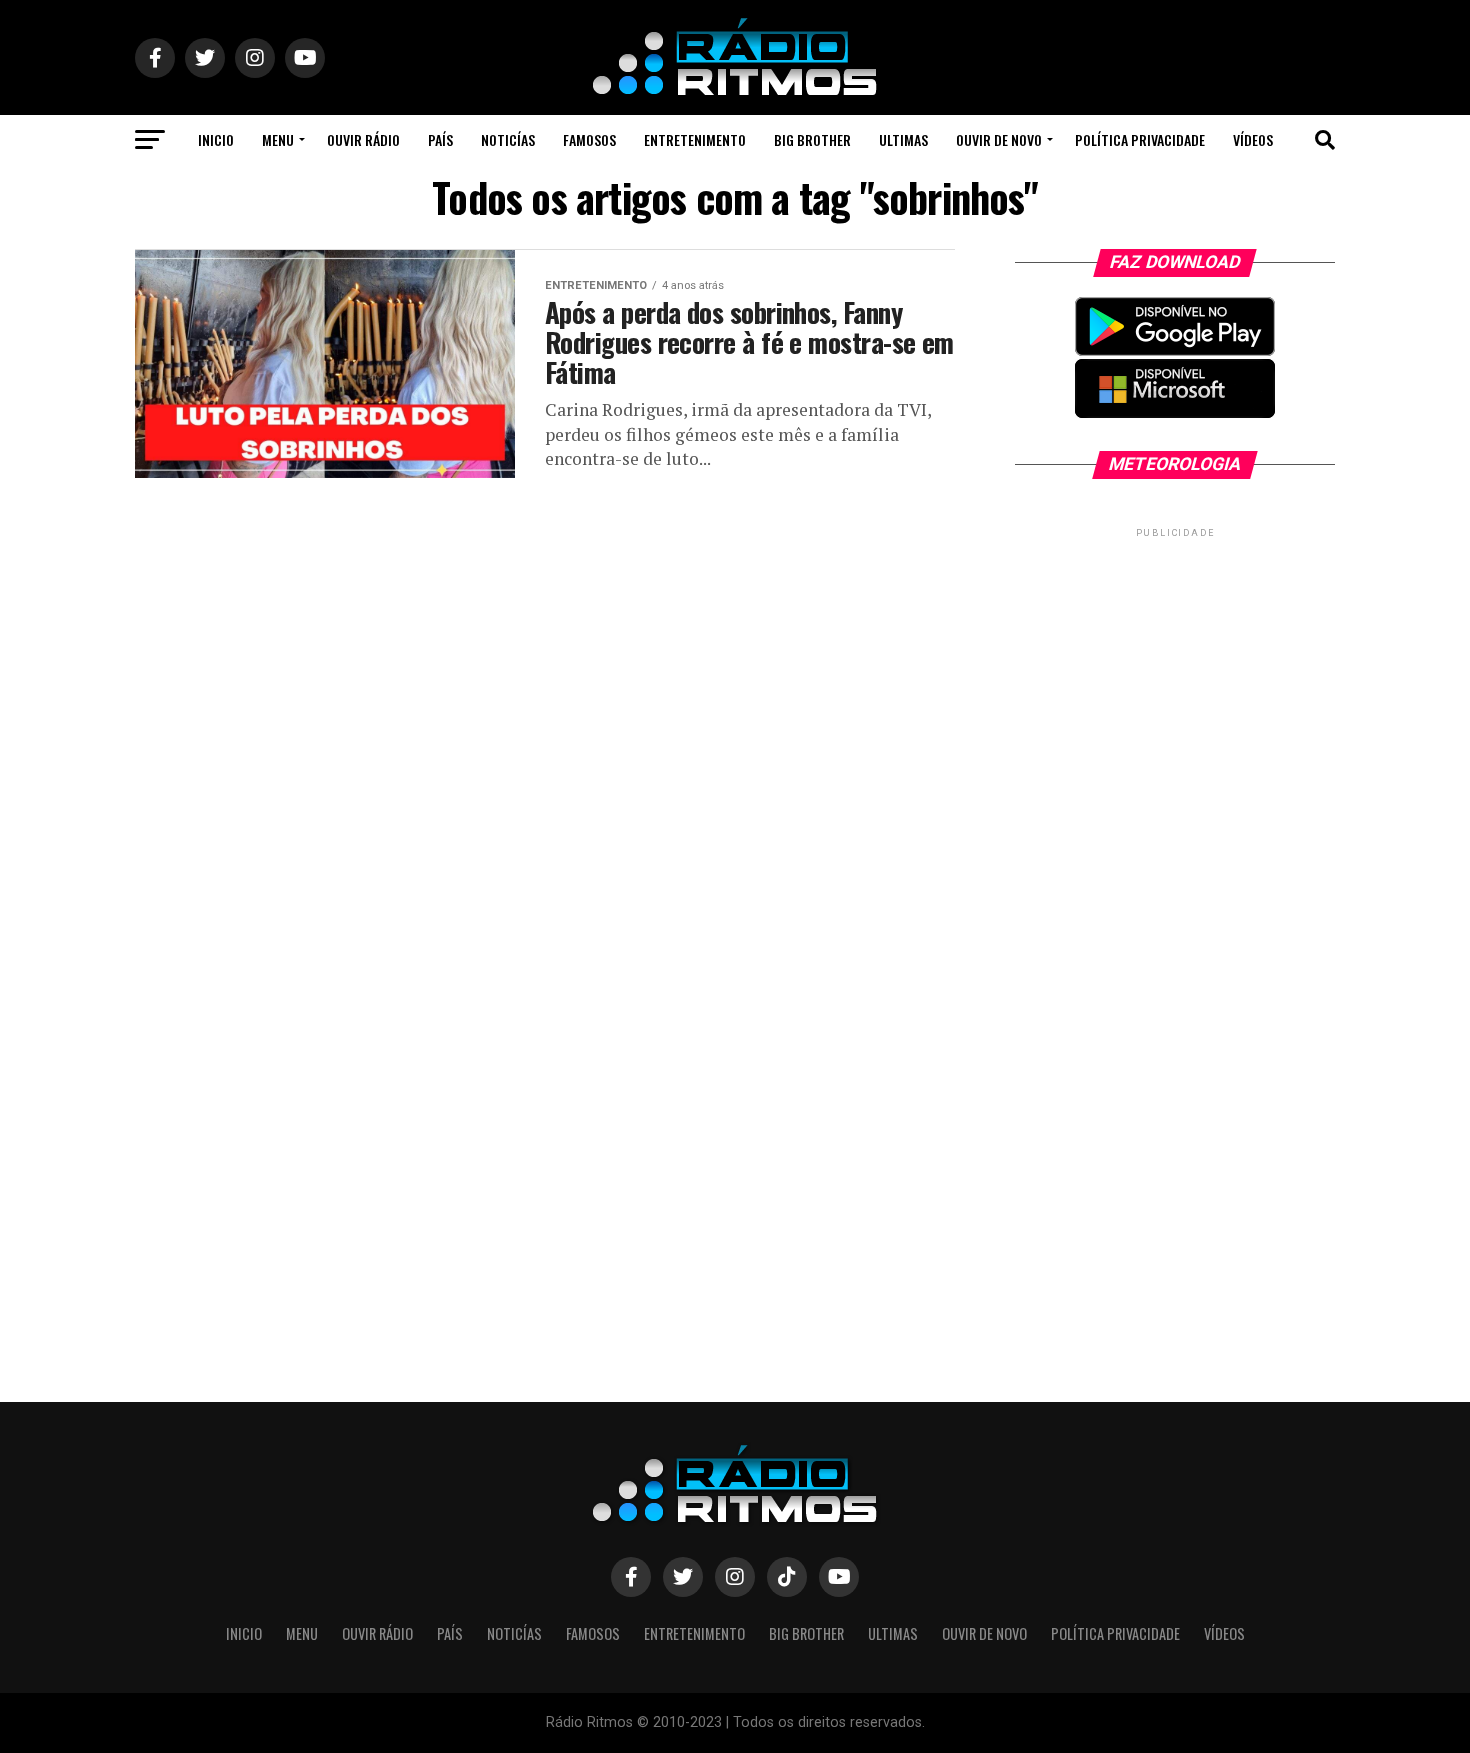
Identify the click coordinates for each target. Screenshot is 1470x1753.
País (440, 139)
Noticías (508, 139)
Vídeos (1253, 139)
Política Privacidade (1140, 139)
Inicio (216, 139)
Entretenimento (695, 139)
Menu (278, 139)
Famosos (589, 139)
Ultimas (903, 139)
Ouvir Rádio (363, 139)
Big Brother (812, 139)
